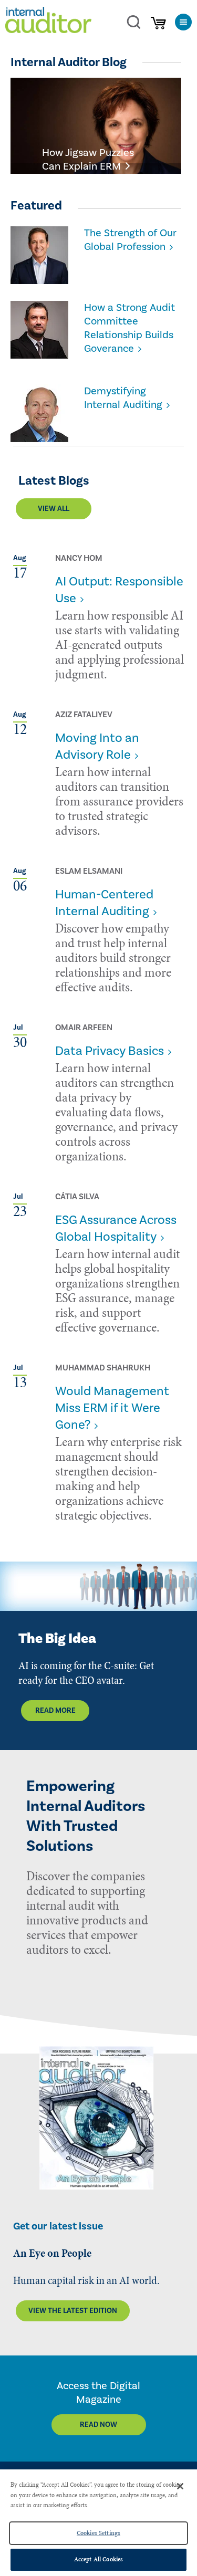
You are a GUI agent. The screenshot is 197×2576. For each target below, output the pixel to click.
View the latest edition (73, 2311)
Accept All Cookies (98, 2559)
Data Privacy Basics (110, 1051)
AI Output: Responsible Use (119, 590)
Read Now (98, 2425)
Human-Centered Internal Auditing (104, 903)
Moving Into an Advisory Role (97, 746)
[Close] (180, 2486)
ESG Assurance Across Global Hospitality (116, 1228)
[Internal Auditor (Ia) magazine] (48, 22)
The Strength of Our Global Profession (130, 240)
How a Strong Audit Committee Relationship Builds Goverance (129, 328)
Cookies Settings (98, 2533)
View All (54, 509)
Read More (55, 1711)
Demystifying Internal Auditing (123, 398)
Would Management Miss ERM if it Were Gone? (112, 1408)
